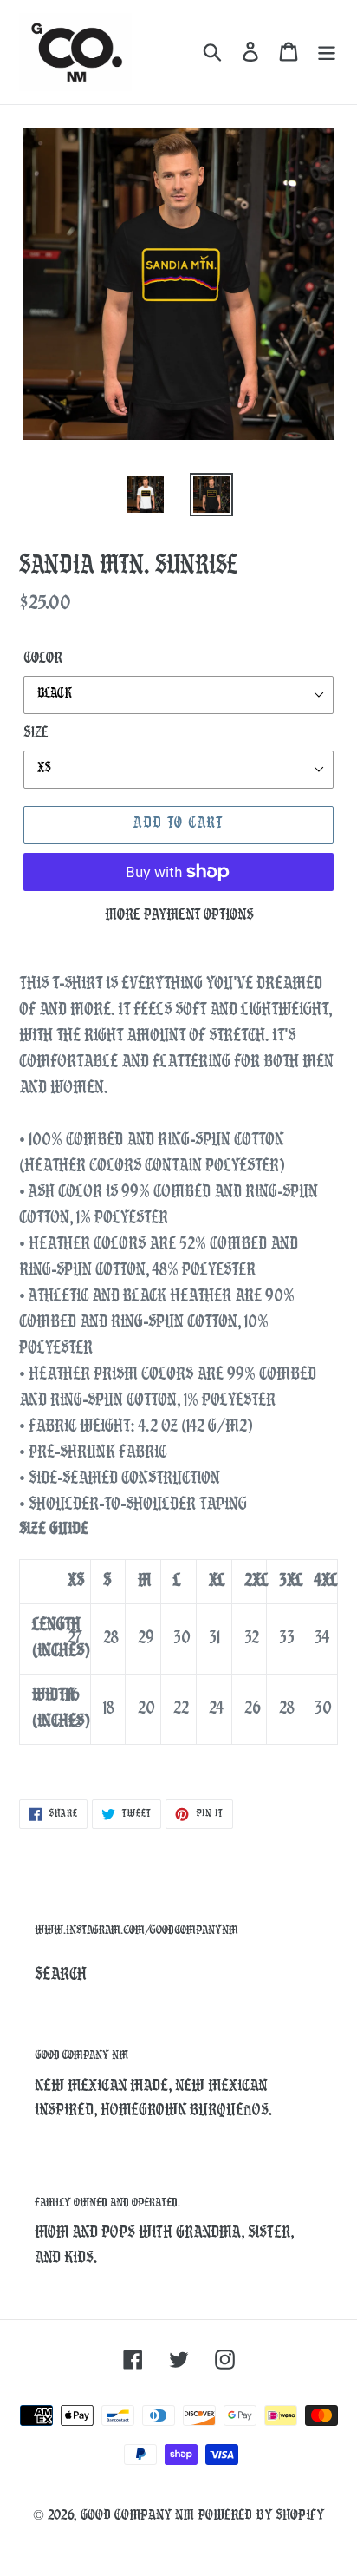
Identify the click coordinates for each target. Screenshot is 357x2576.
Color (43, 659)
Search (61, 1976)
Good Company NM (137, 2516)
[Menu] (327, 52)
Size (36, 734)
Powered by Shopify (261, 2516)
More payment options (179, 916)
